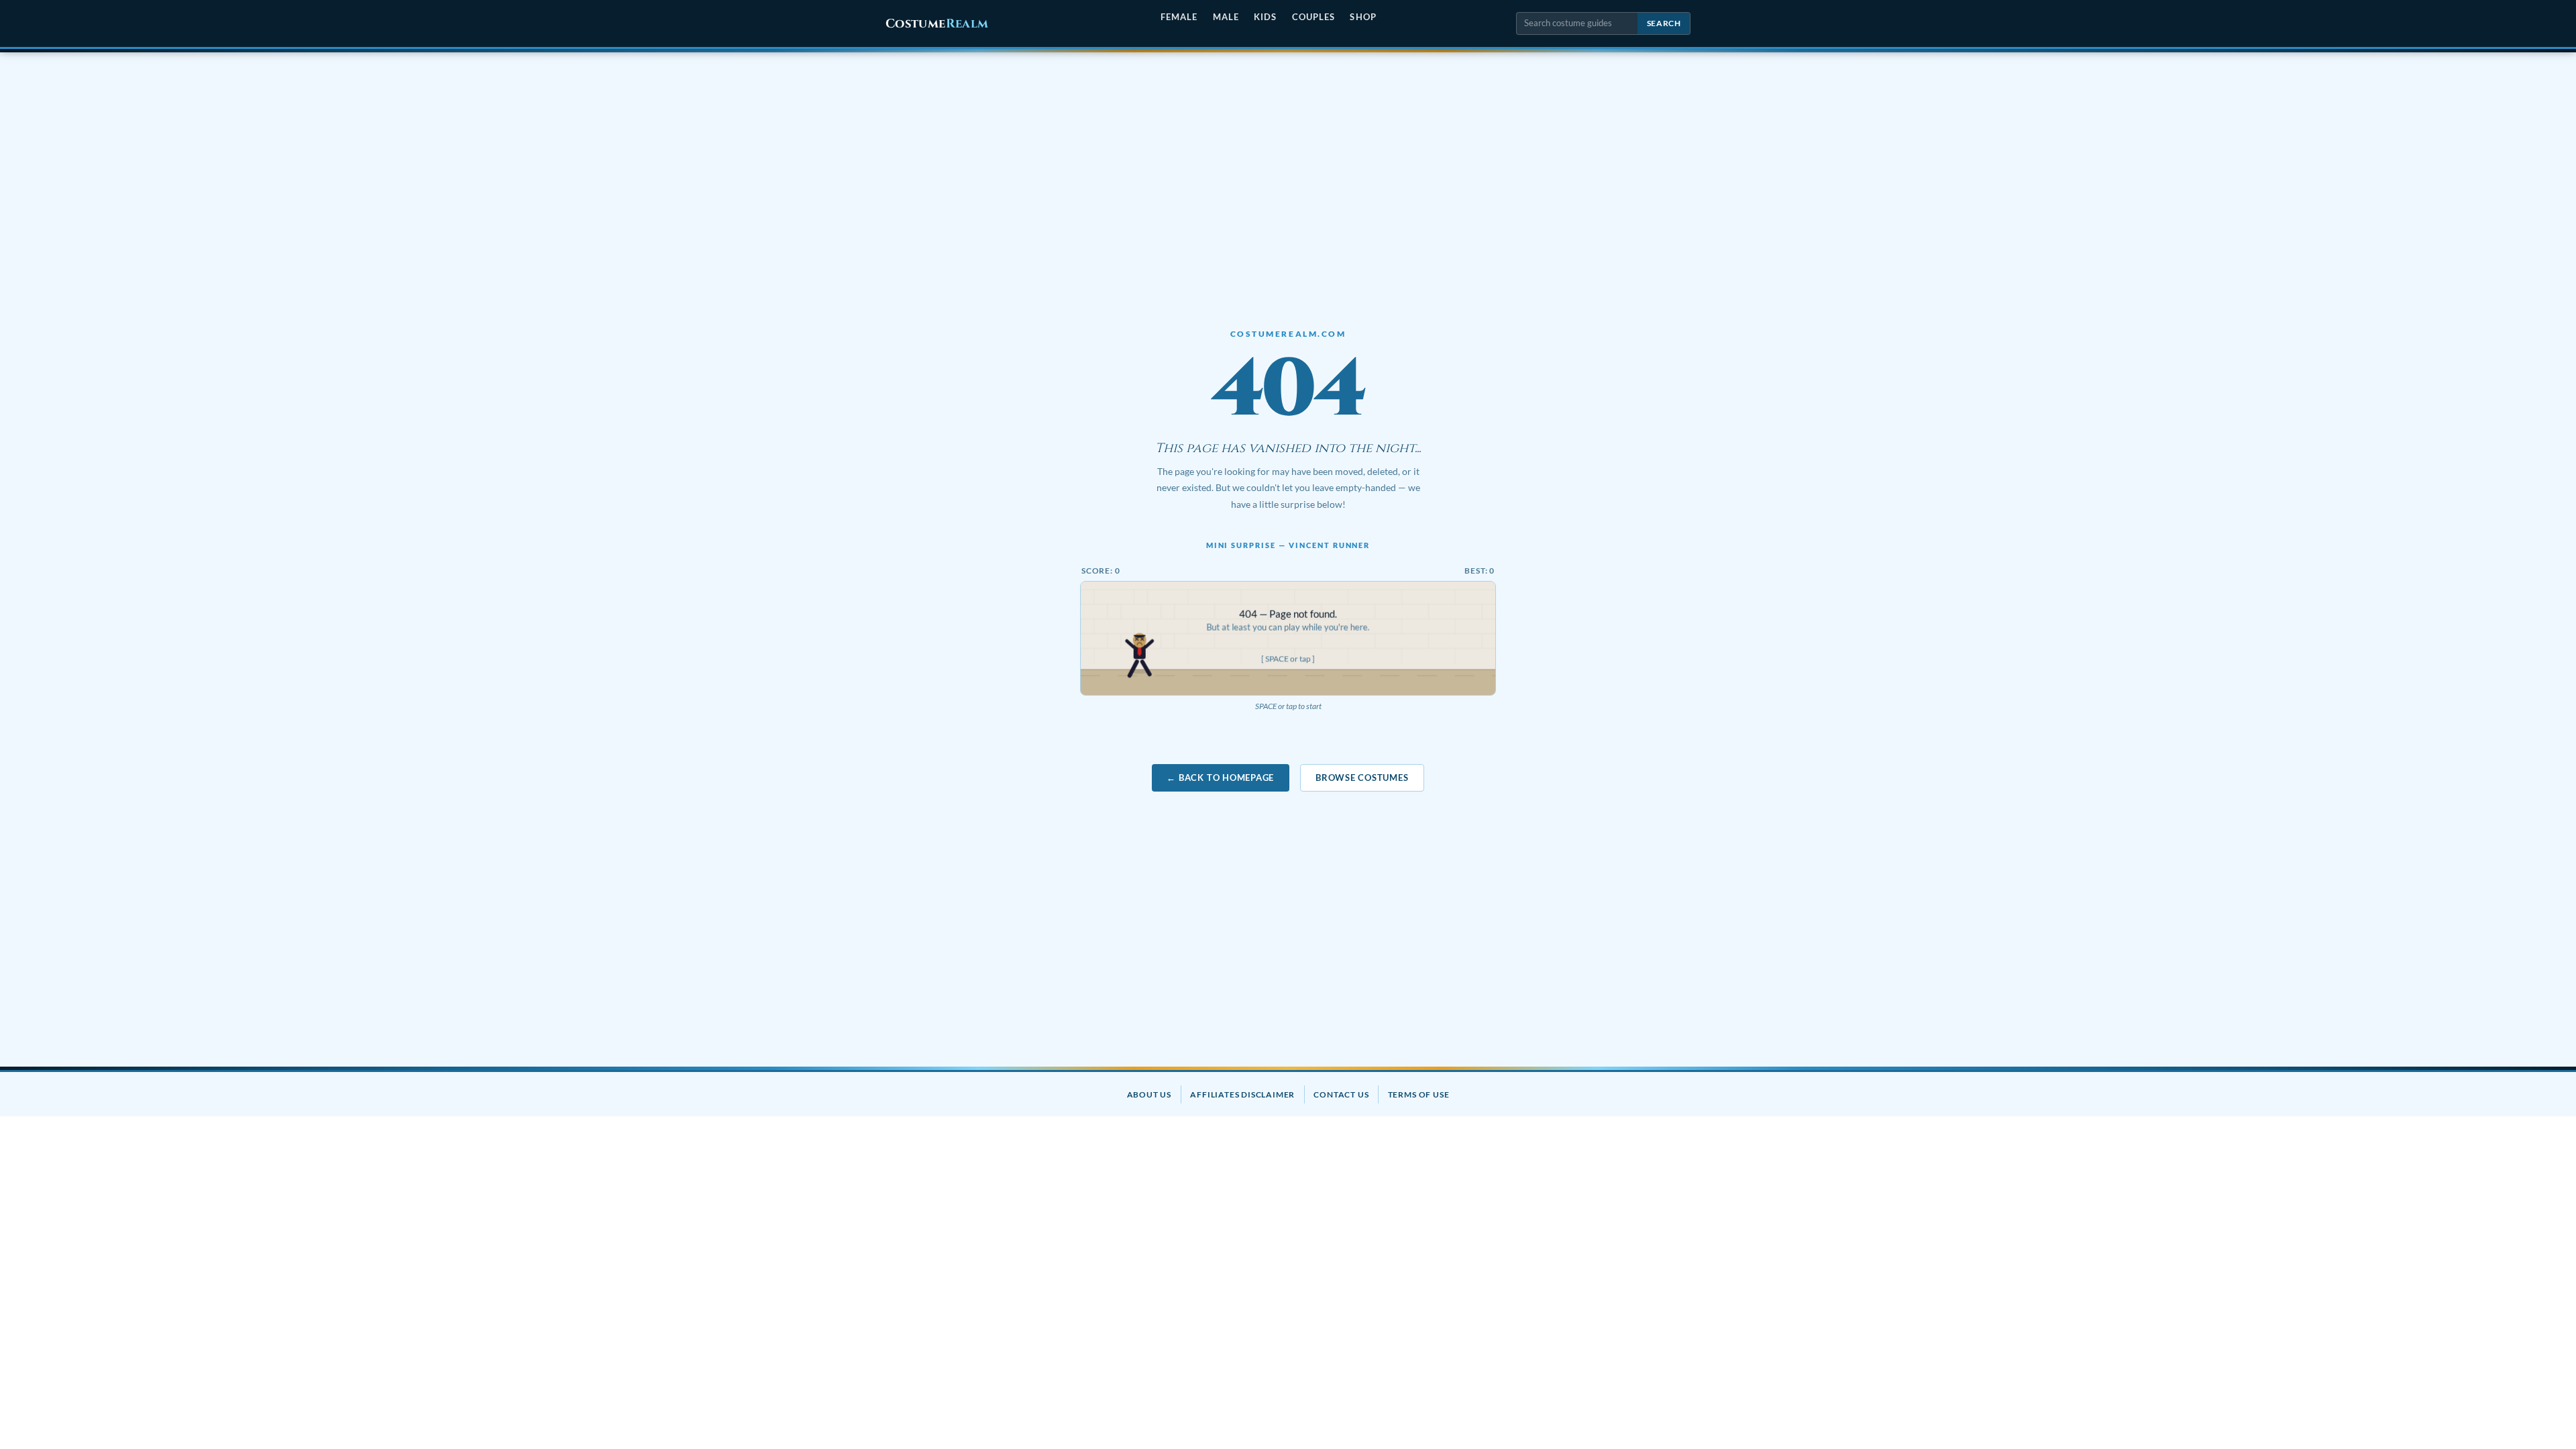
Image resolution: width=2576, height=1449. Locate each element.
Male (1226, 17)
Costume (937, 24)
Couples (1313, 17)
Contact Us (1341, 1094)
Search (1664, 23)
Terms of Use (1419, 1094)
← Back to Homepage (1220, 777)
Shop (1363, 17)
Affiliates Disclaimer (1242, 1094)
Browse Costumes (1362, 777)
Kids (1265, 17)
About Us (1149, 1094)
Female (1179, 17)
